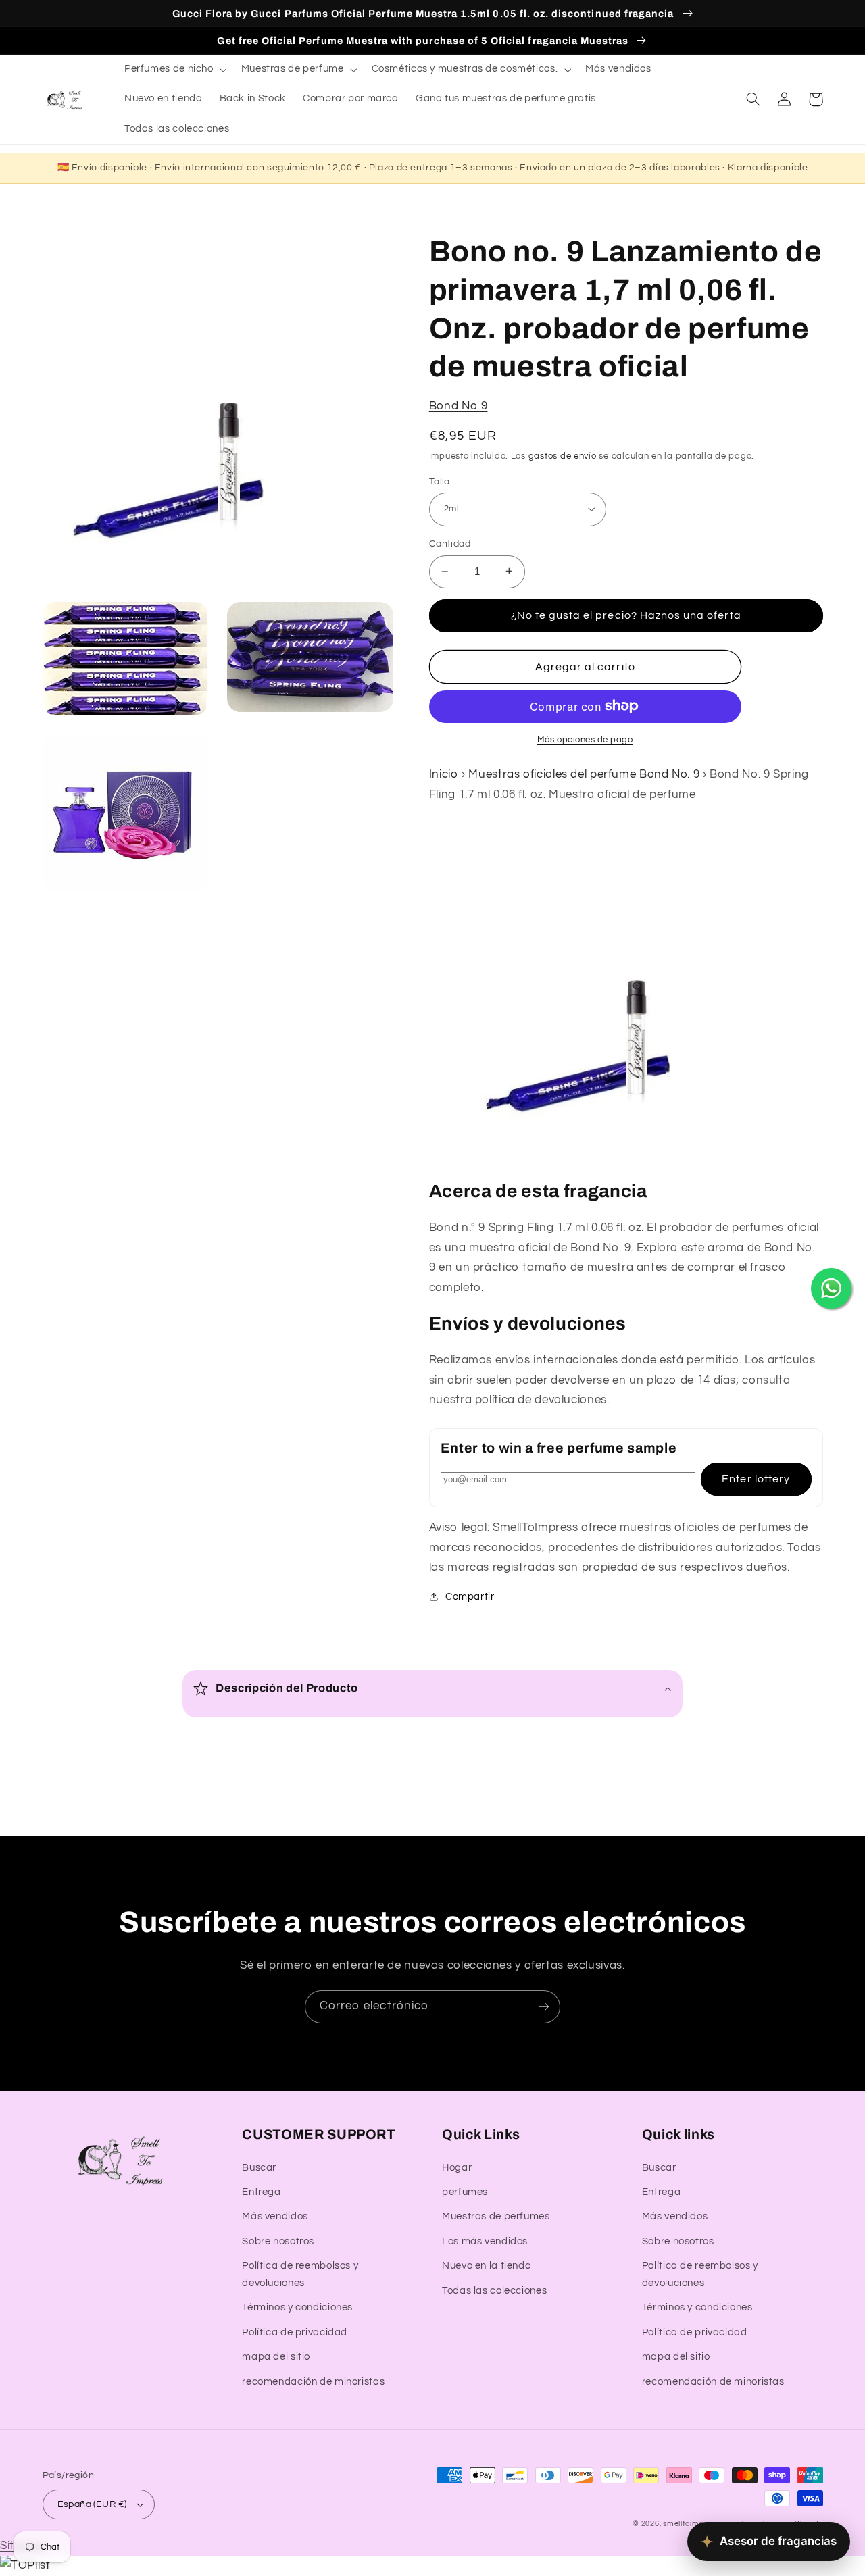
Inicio (444, 774)
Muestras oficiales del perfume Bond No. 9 (584, 774)
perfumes (465, 2192)
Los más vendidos (485, 2241)
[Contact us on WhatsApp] (831, 1288)
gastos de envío (563, 456)
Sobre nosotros (278, 2241)
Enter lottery (756, 1478)
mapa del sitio (276, 2357)
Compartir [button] (470, 1597)
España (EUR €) (92, 2504)
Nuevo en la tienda (487, 2266)
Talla (440, 481)
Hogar (457, 2168)
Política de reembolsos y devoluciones (300, 2274)
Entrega (261, 2192)
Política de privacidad (295, 2332)
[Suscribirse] (544, 2007)
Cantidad (450, 544)
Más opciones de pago (585, 739)
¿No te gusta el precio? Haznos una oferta (626, 615)
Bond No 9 (459, 405)
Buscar (259, 2168)
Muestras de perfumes (496, 2216)
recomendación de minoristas (313, 2382)
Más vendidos (275, 2216)
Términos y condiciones (297, 2307)
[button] (174, 70)
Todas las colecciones (494, 2291)
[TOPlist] (25, 2565)
